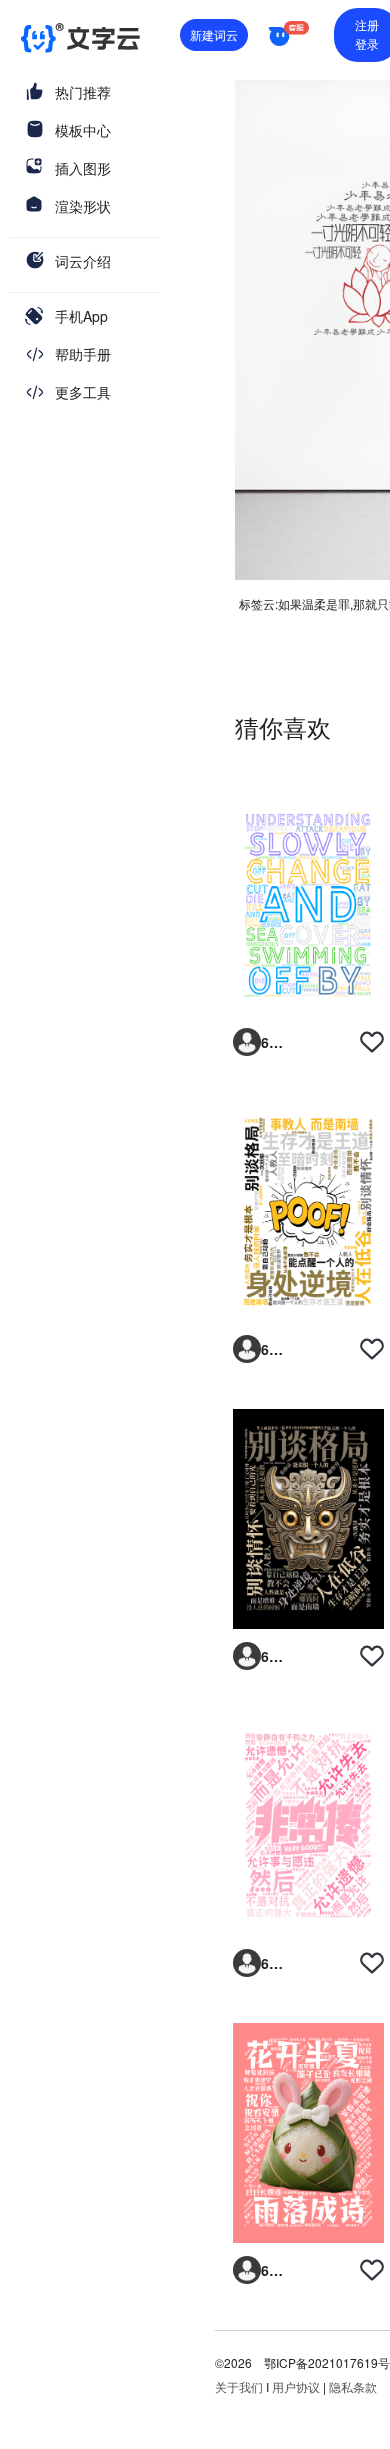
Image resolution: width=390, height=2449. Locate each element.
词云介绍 (83, 261)
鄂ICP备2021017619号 (327, 2362)
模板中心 (83, 130)
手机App (81, 316)
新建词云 (214, 34)
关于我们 (239, 2386)
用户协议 (296, 2386)
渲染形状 (83, 206)
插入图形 (83, 168)
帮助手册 (83, 354)
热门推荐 (83, 92)
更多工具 (83, 392)
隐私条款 (353, 2386)
